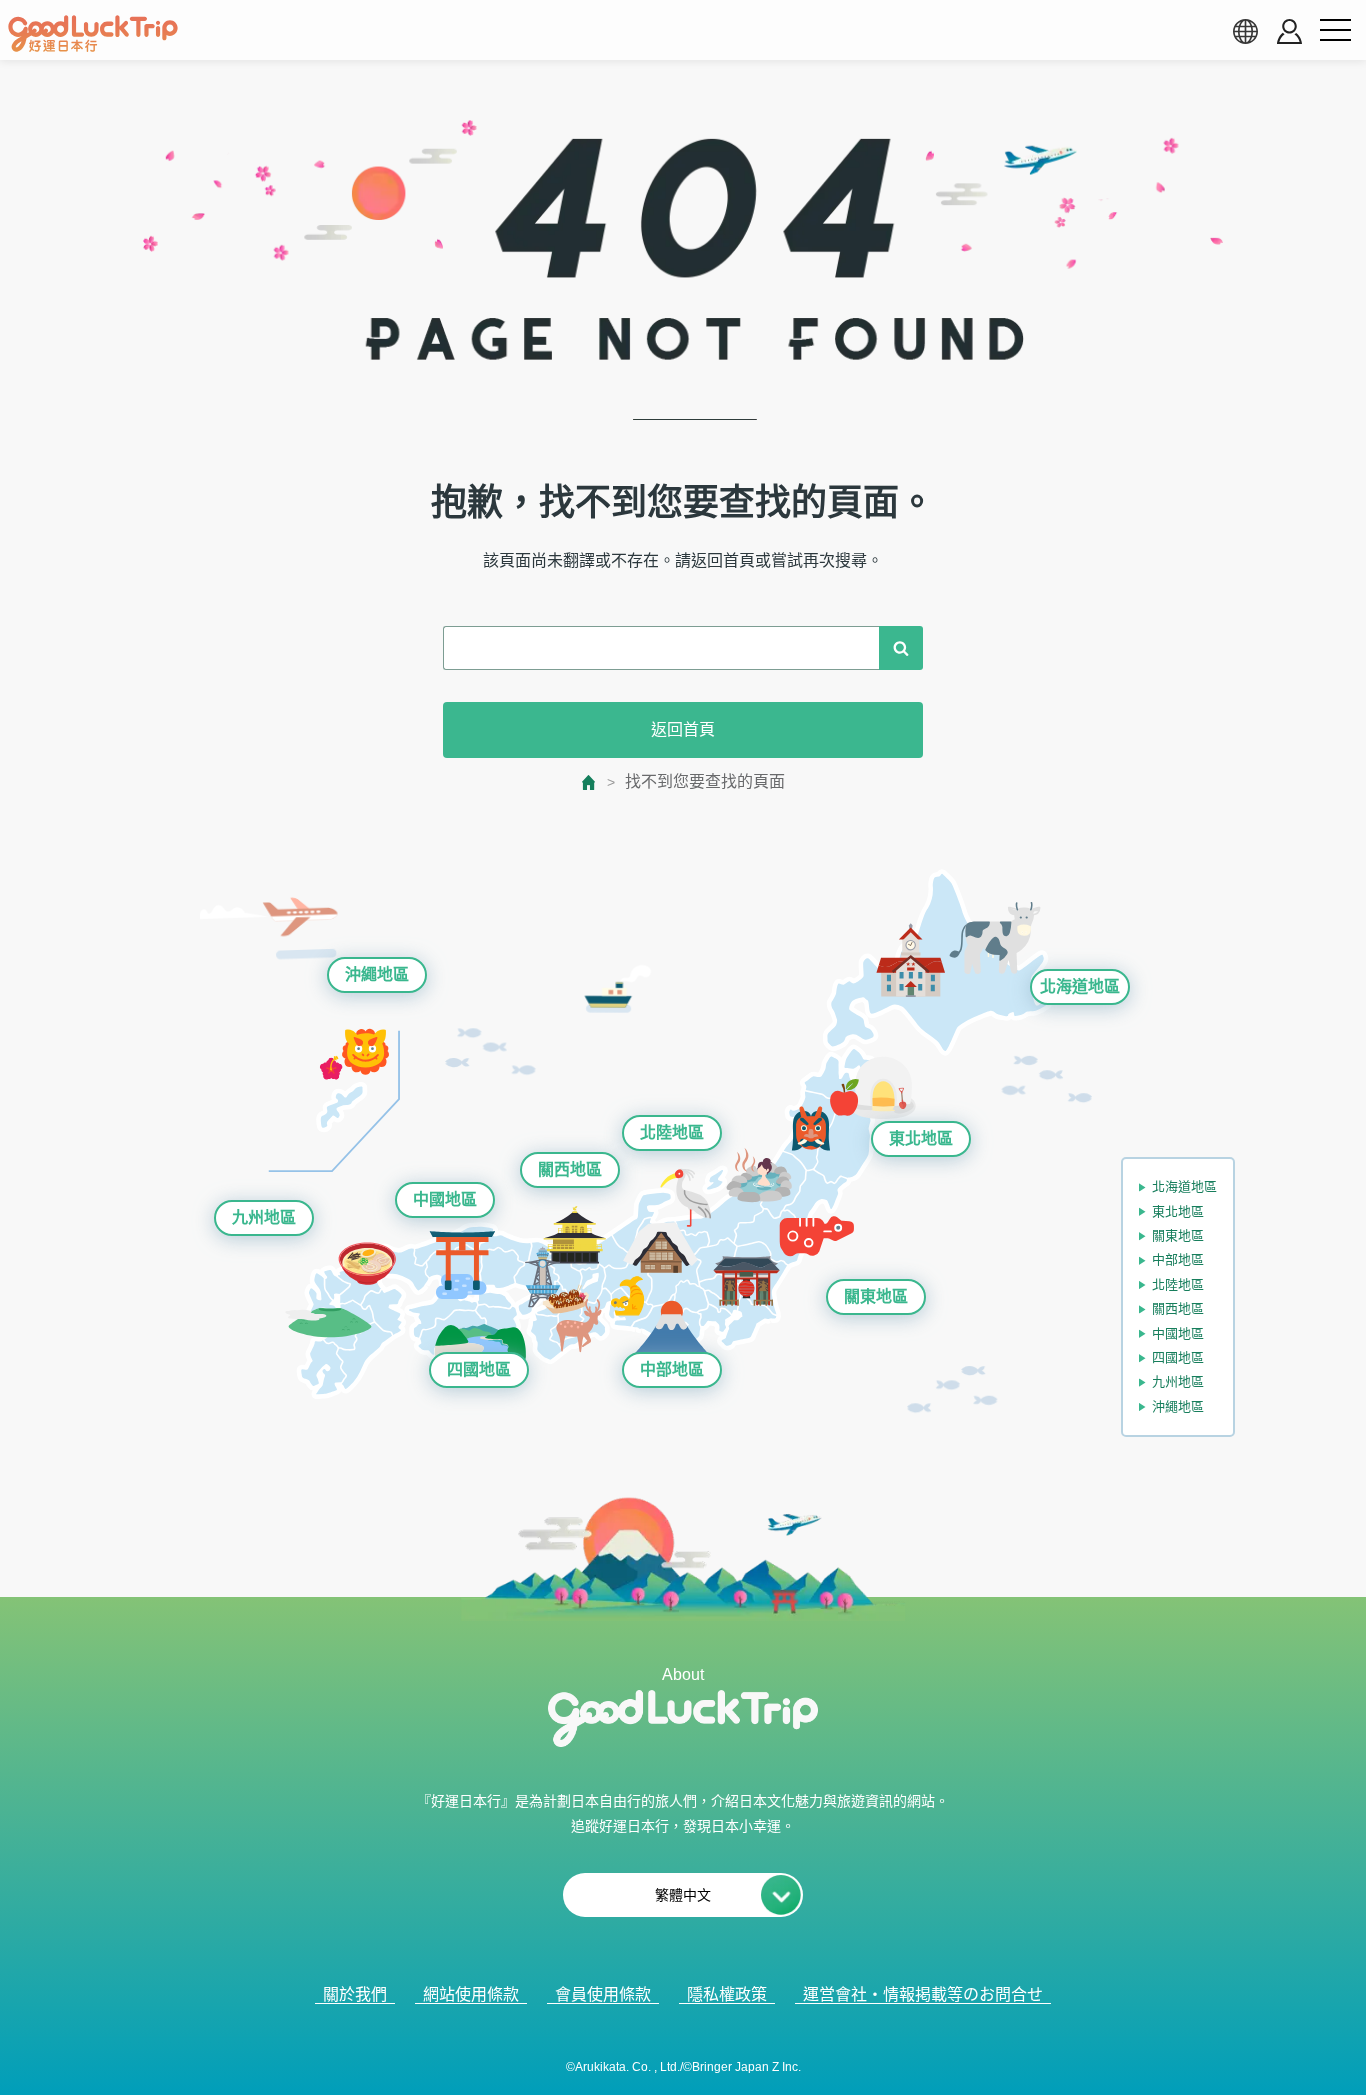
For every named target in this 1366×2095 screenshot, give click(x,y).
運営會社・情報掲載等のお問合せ (923, 1994)
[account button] (1289, 31)
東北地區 (921, 1138)
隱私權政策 (727, 1994)
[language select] (1245, 31)
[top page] (589, 782)
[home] (93, 34)
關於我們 (355, 1994)
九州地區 (264, 1217)
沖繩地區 (377, 974)
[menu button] (1335, 31)
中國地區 (445, 1199)
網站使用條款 (471, 1994)
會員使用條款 (603, 1994)
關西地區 (570, 1169)
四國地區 (479, 1369)
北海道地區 (1080, 986)
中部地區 (672, 1369)
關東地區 (876, 1296)
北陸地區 (672, 1132)
